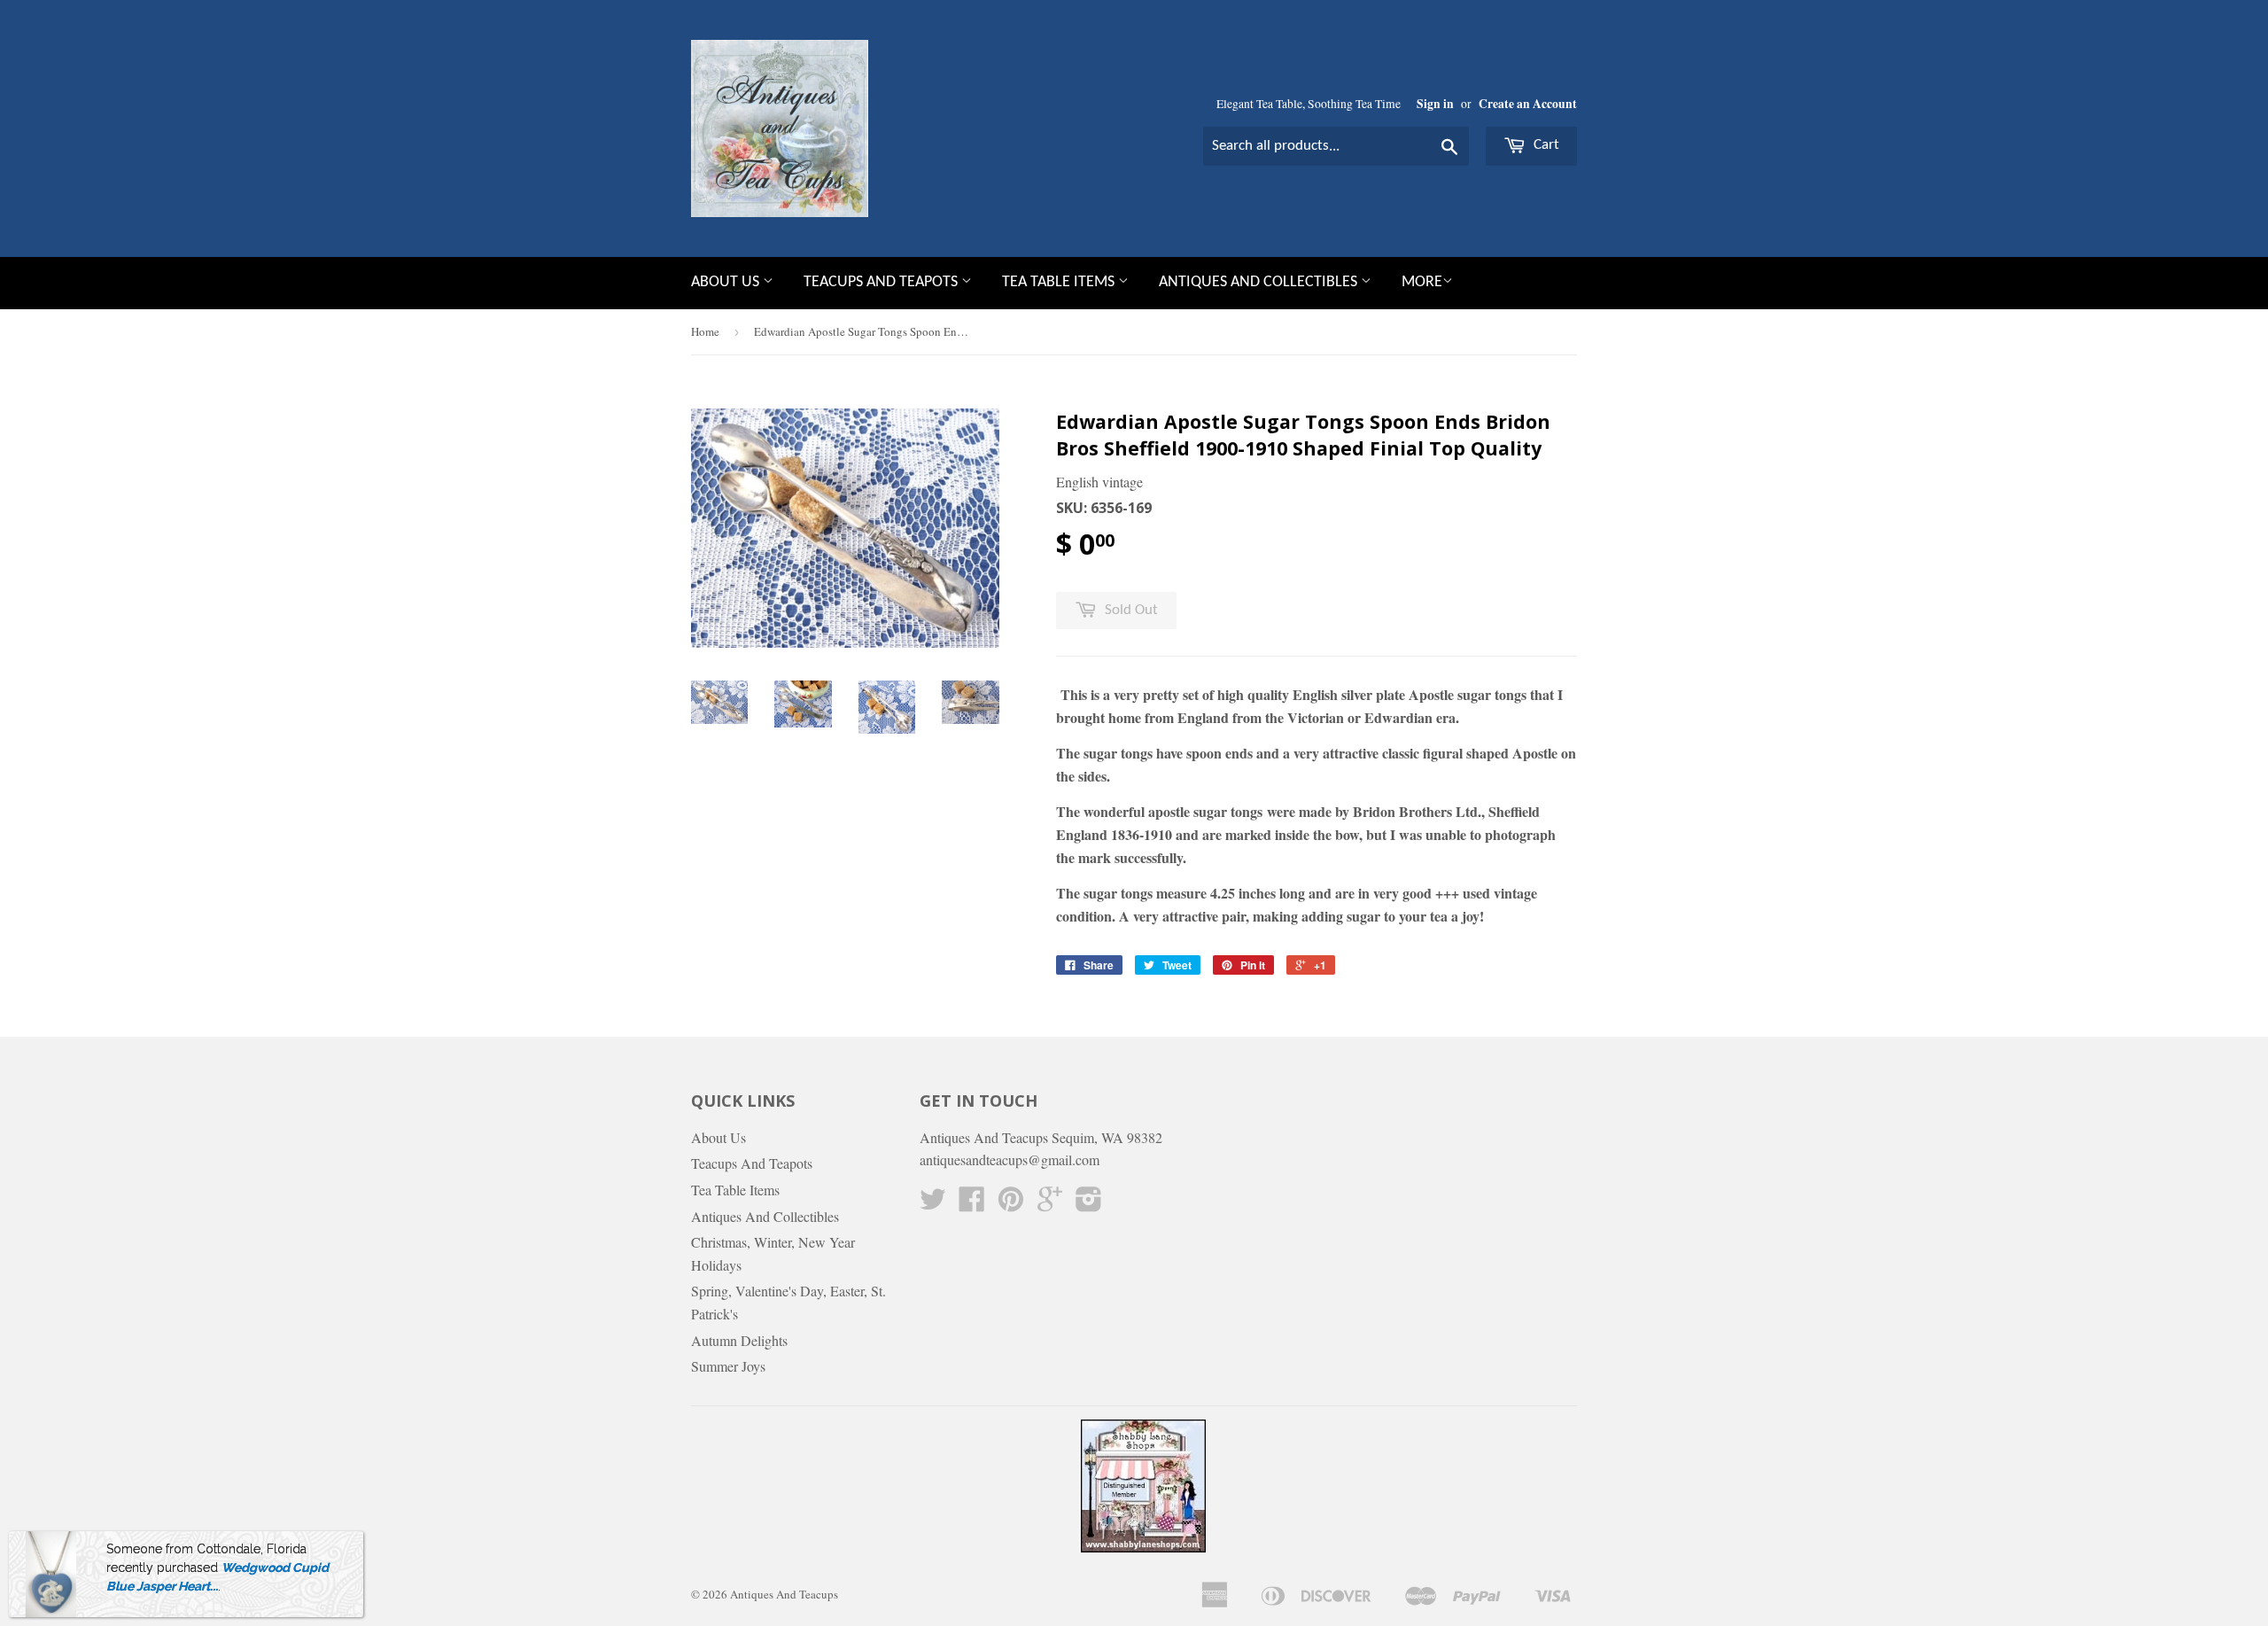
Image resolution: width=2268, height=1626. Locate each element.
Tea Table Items (1060, 282)
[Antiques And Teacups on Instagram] (1089, 1204)
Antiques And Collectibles (1260, 282)
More (1422, 282)
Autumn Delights (739, 1340)
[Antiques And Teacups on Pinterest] (1011, 1204)
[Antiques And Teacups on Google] (1050, 1204)
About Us (727, 282)
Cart (1545, 145)
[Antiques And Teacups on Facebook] (972, 1204)
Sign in (1435, 104)
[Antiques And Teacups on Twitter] (933, 1204)
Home (705, 331)
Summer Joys (728, 1366)
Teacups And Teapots (882, 282)
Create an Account (1528, 104)
